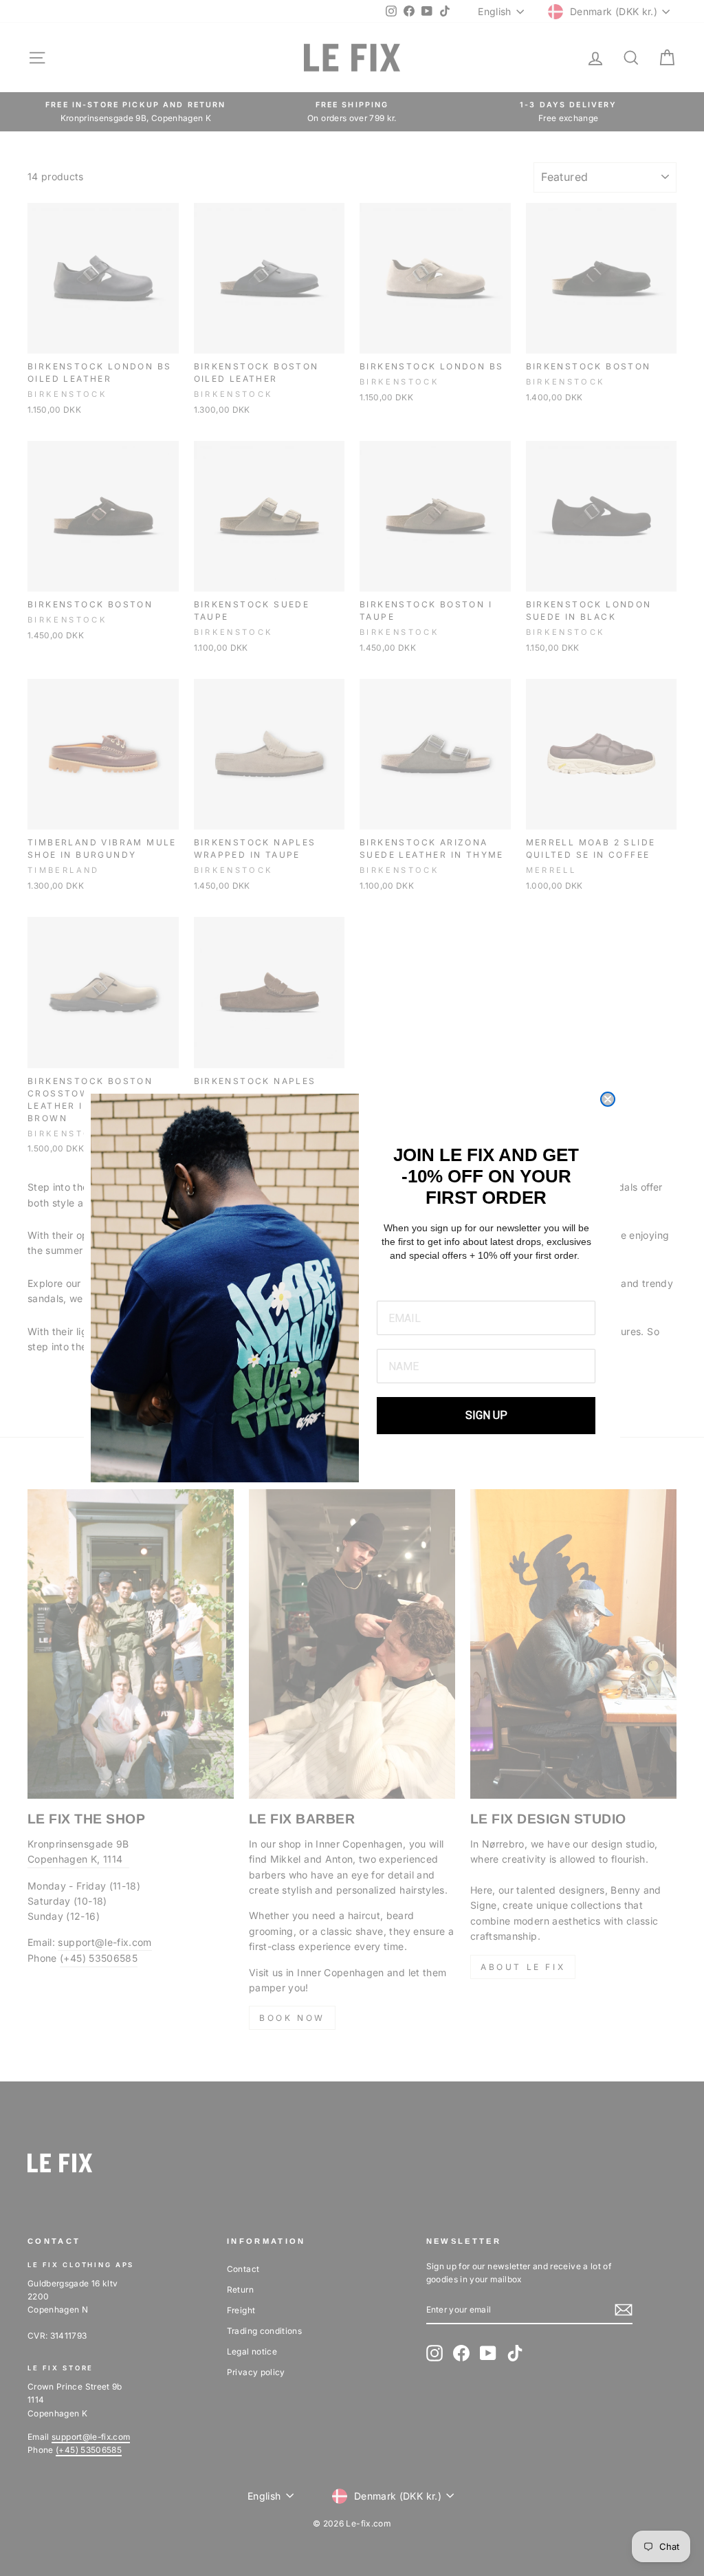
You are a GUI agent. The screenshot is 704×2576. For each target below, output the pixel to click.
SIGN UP (486, 1415)
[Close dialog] (608, 1099)
